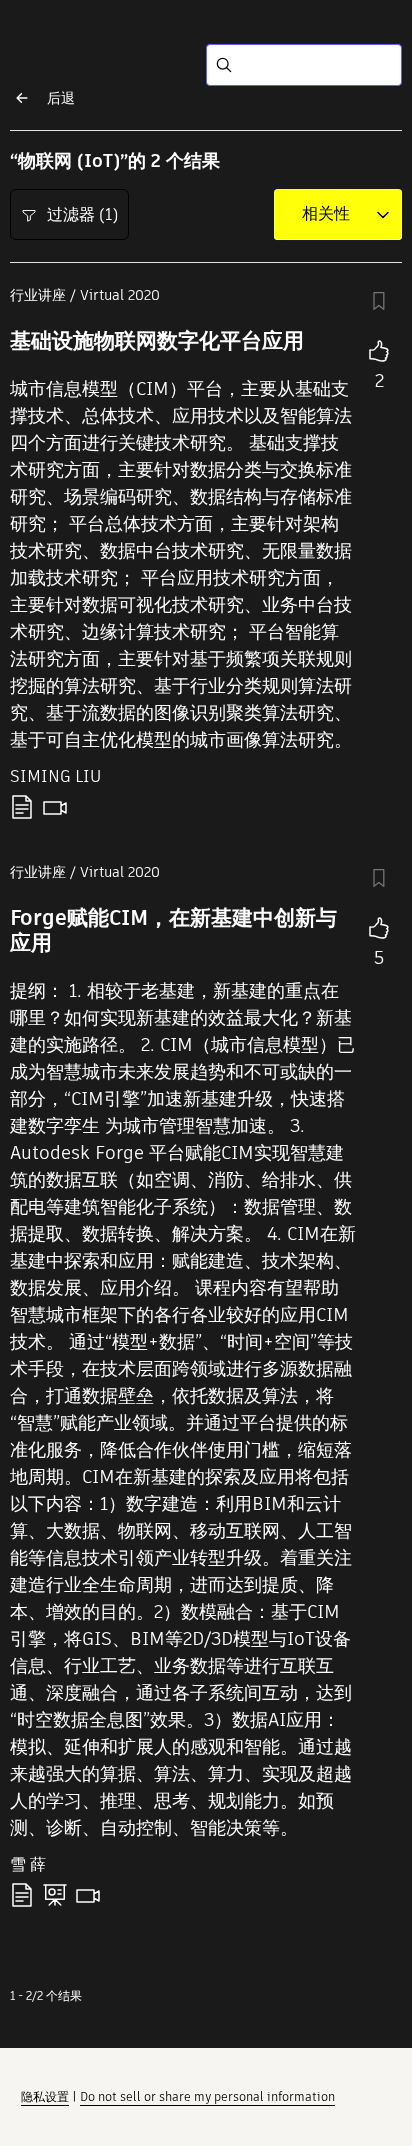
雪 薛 (28, 1864)
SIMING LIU (55, 776)
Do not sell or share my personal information (207, 2096)
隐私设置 (45, 2096)
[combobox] (326, 214)
